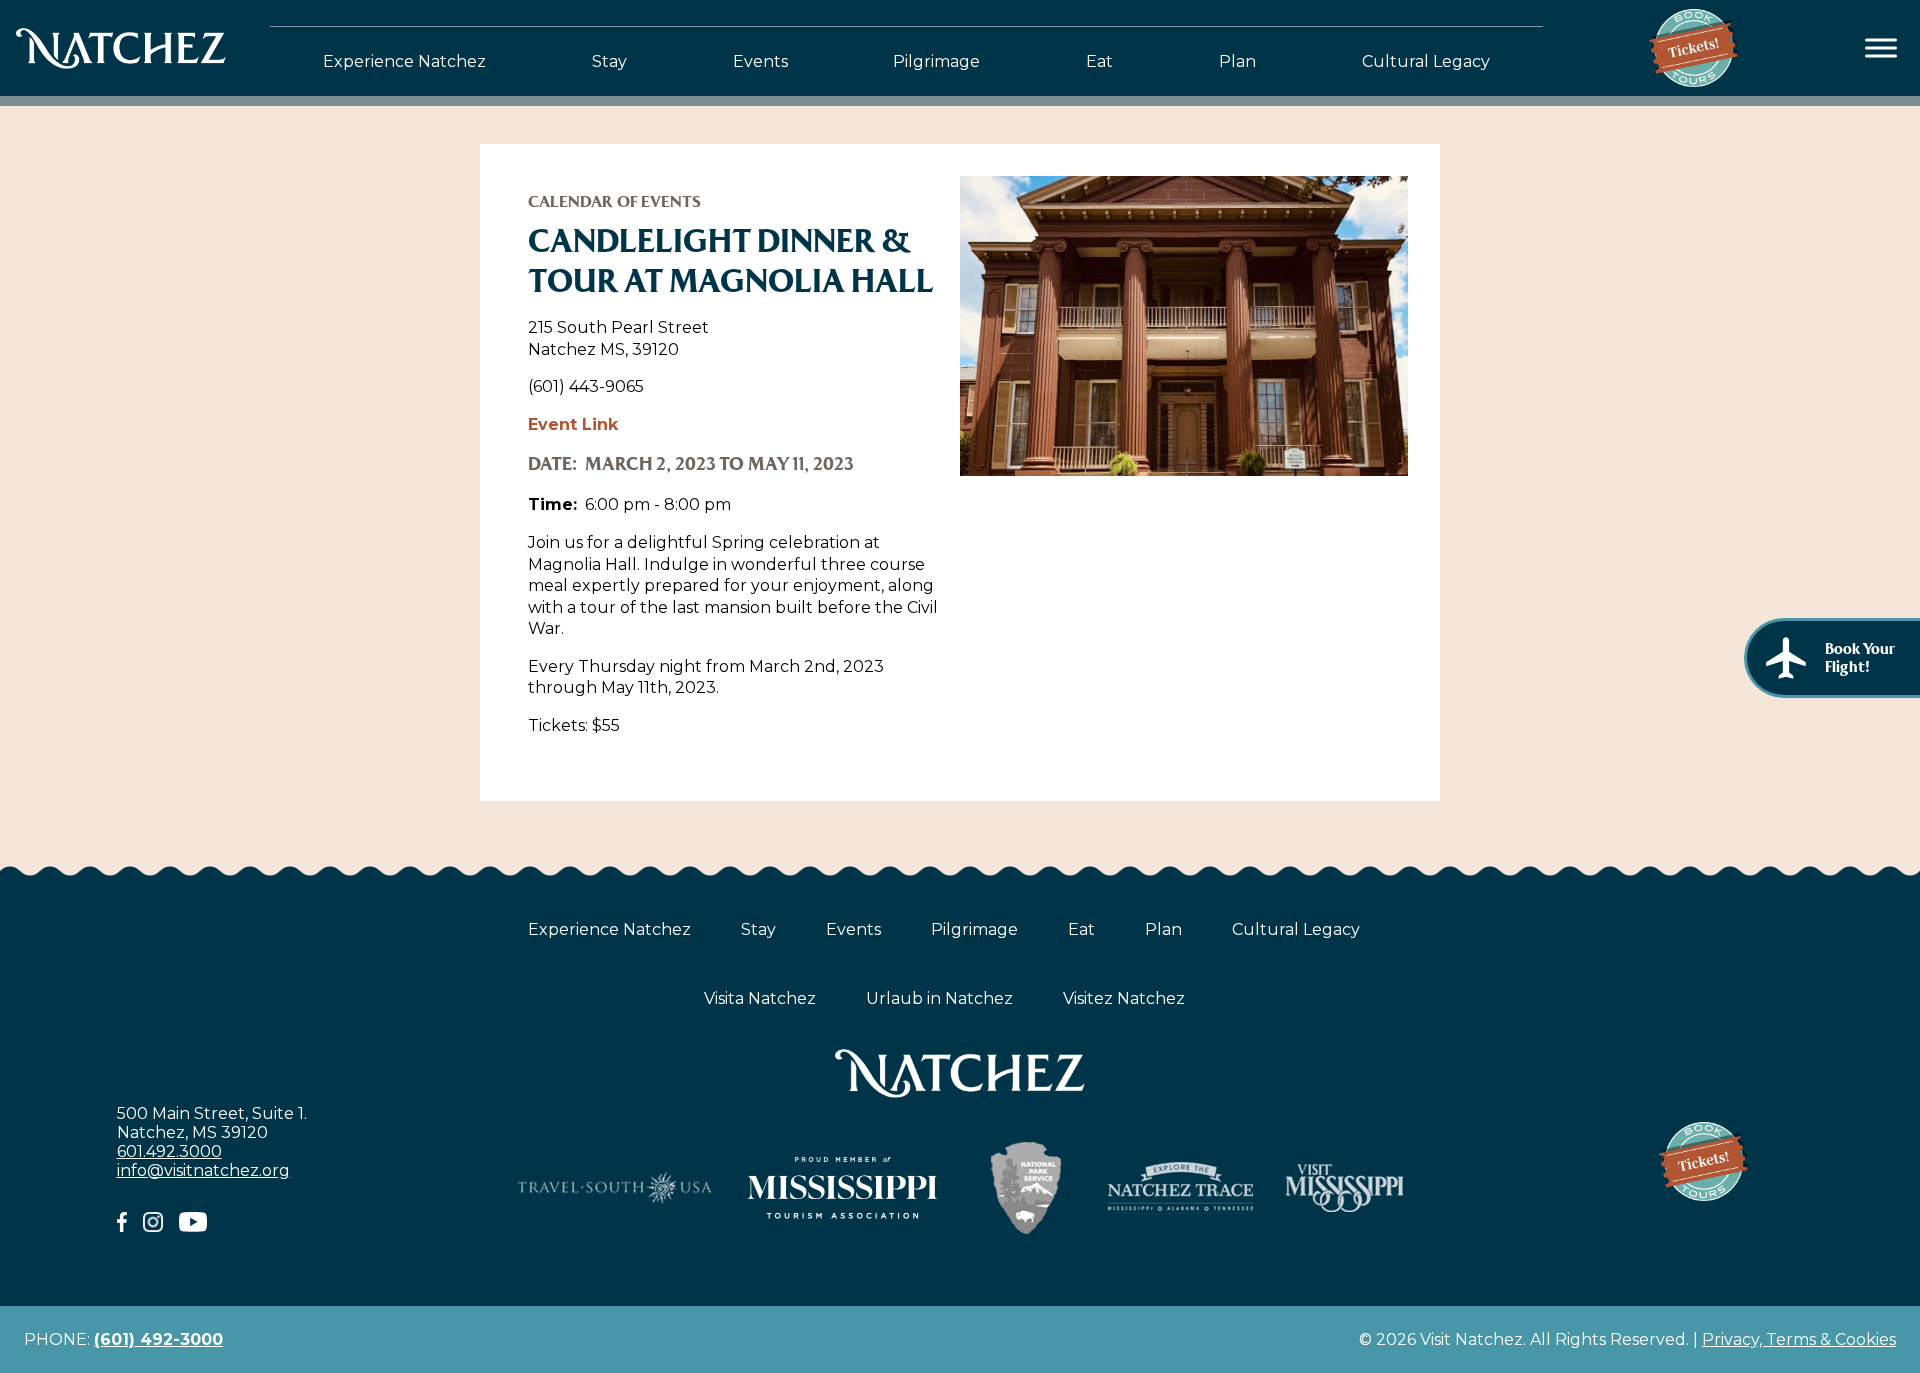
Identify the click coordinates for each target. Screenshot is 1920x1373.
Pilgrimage (936, 61)
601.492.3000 (169, 1151)
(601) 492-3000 (158, 1339)
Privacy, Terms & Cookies (1799, 1339)
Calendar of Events (614, 201)
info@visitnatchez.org (203, 1170)
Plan (1237, 61)
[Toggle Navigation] (1881, 48)
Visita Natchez (760, 998)
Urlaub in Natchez (939, 998)
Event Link (573, 424)
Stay (609, 61)
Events (760, 61)
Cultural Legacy (1426, 61)
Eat (1099, 61)
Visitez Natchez (1124, 998)
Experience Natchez (404, 61)
